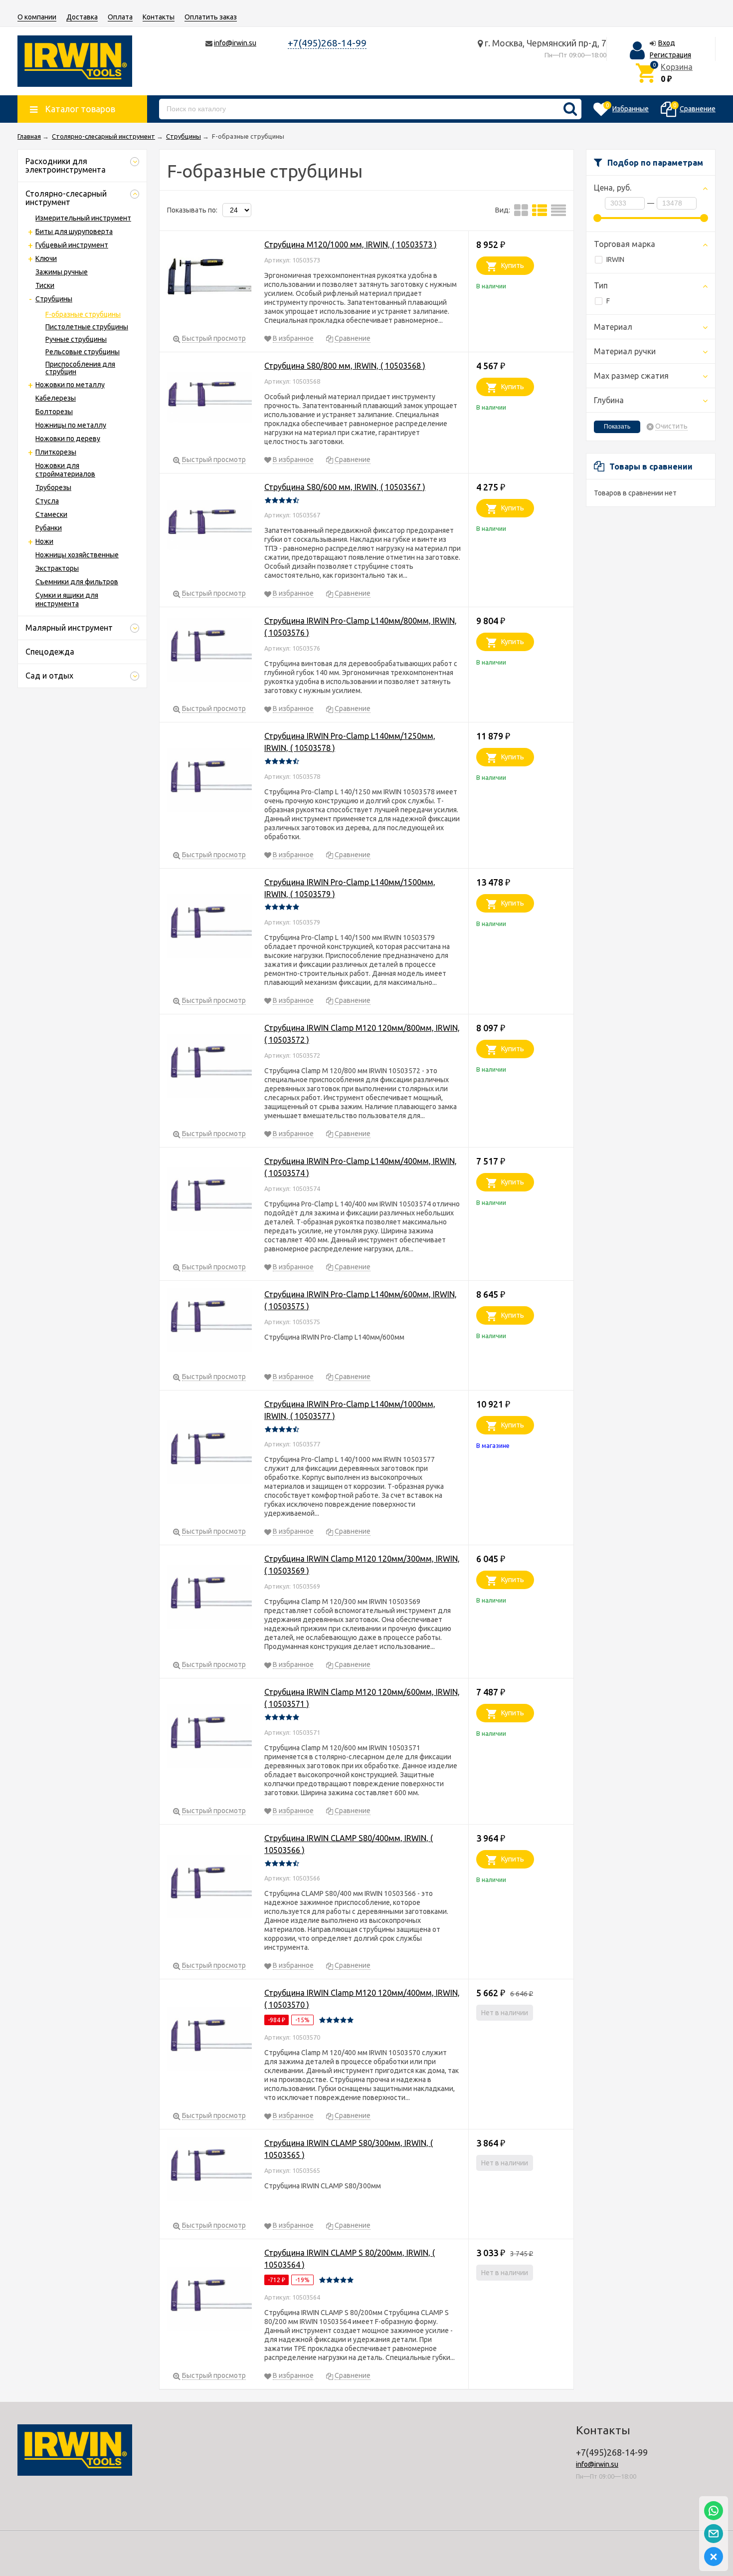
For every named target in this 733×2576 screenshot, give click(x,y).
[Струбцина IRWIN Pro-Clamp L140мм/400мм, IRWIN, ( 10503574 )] (209, 1201)
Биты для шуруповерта (74, 232)
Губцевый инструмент (72, 245)
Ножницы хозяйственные (77, 555)
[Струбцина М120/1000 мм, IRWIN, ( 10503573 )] (209, 278)
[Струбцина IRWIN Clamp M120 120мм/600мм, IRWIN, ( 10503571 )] (209, 1738)
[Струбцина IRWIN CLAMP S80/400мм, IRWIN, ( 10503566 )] (209, 1888)
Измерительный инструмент (83, 218)
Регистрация (670, 55)
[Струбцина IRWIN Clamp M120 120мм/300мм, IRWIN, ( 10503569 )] (209, 1598)
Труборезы (53, 487)
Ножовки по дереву (68, 439)
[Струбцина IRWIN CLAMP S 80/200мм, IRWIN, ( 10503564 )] (209, 2301)
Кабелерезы (56, 398)
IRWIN (615, 259)
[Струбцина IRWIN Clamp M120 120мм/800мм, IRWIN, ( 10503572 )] (209, 1067)
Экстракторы (57, 568)
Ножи (44, 541)
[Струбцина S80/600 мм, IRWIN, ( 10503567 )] (209, 527)
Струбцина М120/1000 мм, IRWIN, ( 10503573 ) (351, 244)
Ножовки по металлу (70, 385)
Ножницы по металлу (71, 425)
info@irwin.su (235, 43)
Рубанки (49, 528)
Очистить (671, 426)
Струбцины (54, 299)
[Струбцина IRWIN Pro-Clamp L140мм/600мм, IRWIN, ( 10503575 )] (209, 1322)
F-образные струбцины (83, 314)
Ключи (46, 258)
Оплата (120, 17)
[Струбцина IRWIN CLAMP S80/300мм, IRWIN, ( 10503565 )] (209, 2171)
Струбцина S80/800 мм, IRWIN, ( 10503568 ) (345, 366)
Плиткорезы (56, 452)
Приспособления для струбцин (80, 368)
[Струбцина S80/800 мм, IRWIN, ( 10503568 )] (209, 399)
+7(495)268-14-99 (327, 43)
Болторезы (54, 412)
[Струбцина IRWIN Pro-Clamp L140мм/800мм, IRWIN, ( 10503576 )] (209, 651)
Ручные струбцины (76, 339)
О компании (37, 17)
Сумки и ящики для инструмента (67, 599)
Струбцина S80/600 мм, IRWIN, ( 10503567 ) (345, 487)
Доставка (82, 17)
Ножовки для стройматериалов (65, 470)
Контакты (159, 17)
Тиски (45, 285)
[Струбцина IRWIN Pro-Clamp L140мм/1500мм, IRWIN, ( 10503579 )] (209, 928)
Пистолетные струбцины (87, 327)
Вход (667, 43)
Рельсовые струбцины (83, 352)
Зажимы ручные (62, 272)
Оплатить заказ (211, 17)
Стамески (51, 514)
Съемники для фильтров (77, 582)
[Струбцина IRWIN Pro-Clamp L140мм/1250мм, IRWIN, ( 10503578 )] (209, 782)
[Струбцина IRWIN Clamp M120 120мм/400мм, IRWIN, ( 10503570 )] (209, 2041)
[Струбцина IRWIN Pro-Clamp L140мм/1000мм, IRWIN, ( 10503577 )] (209, 1454)
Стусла (47, 501)
